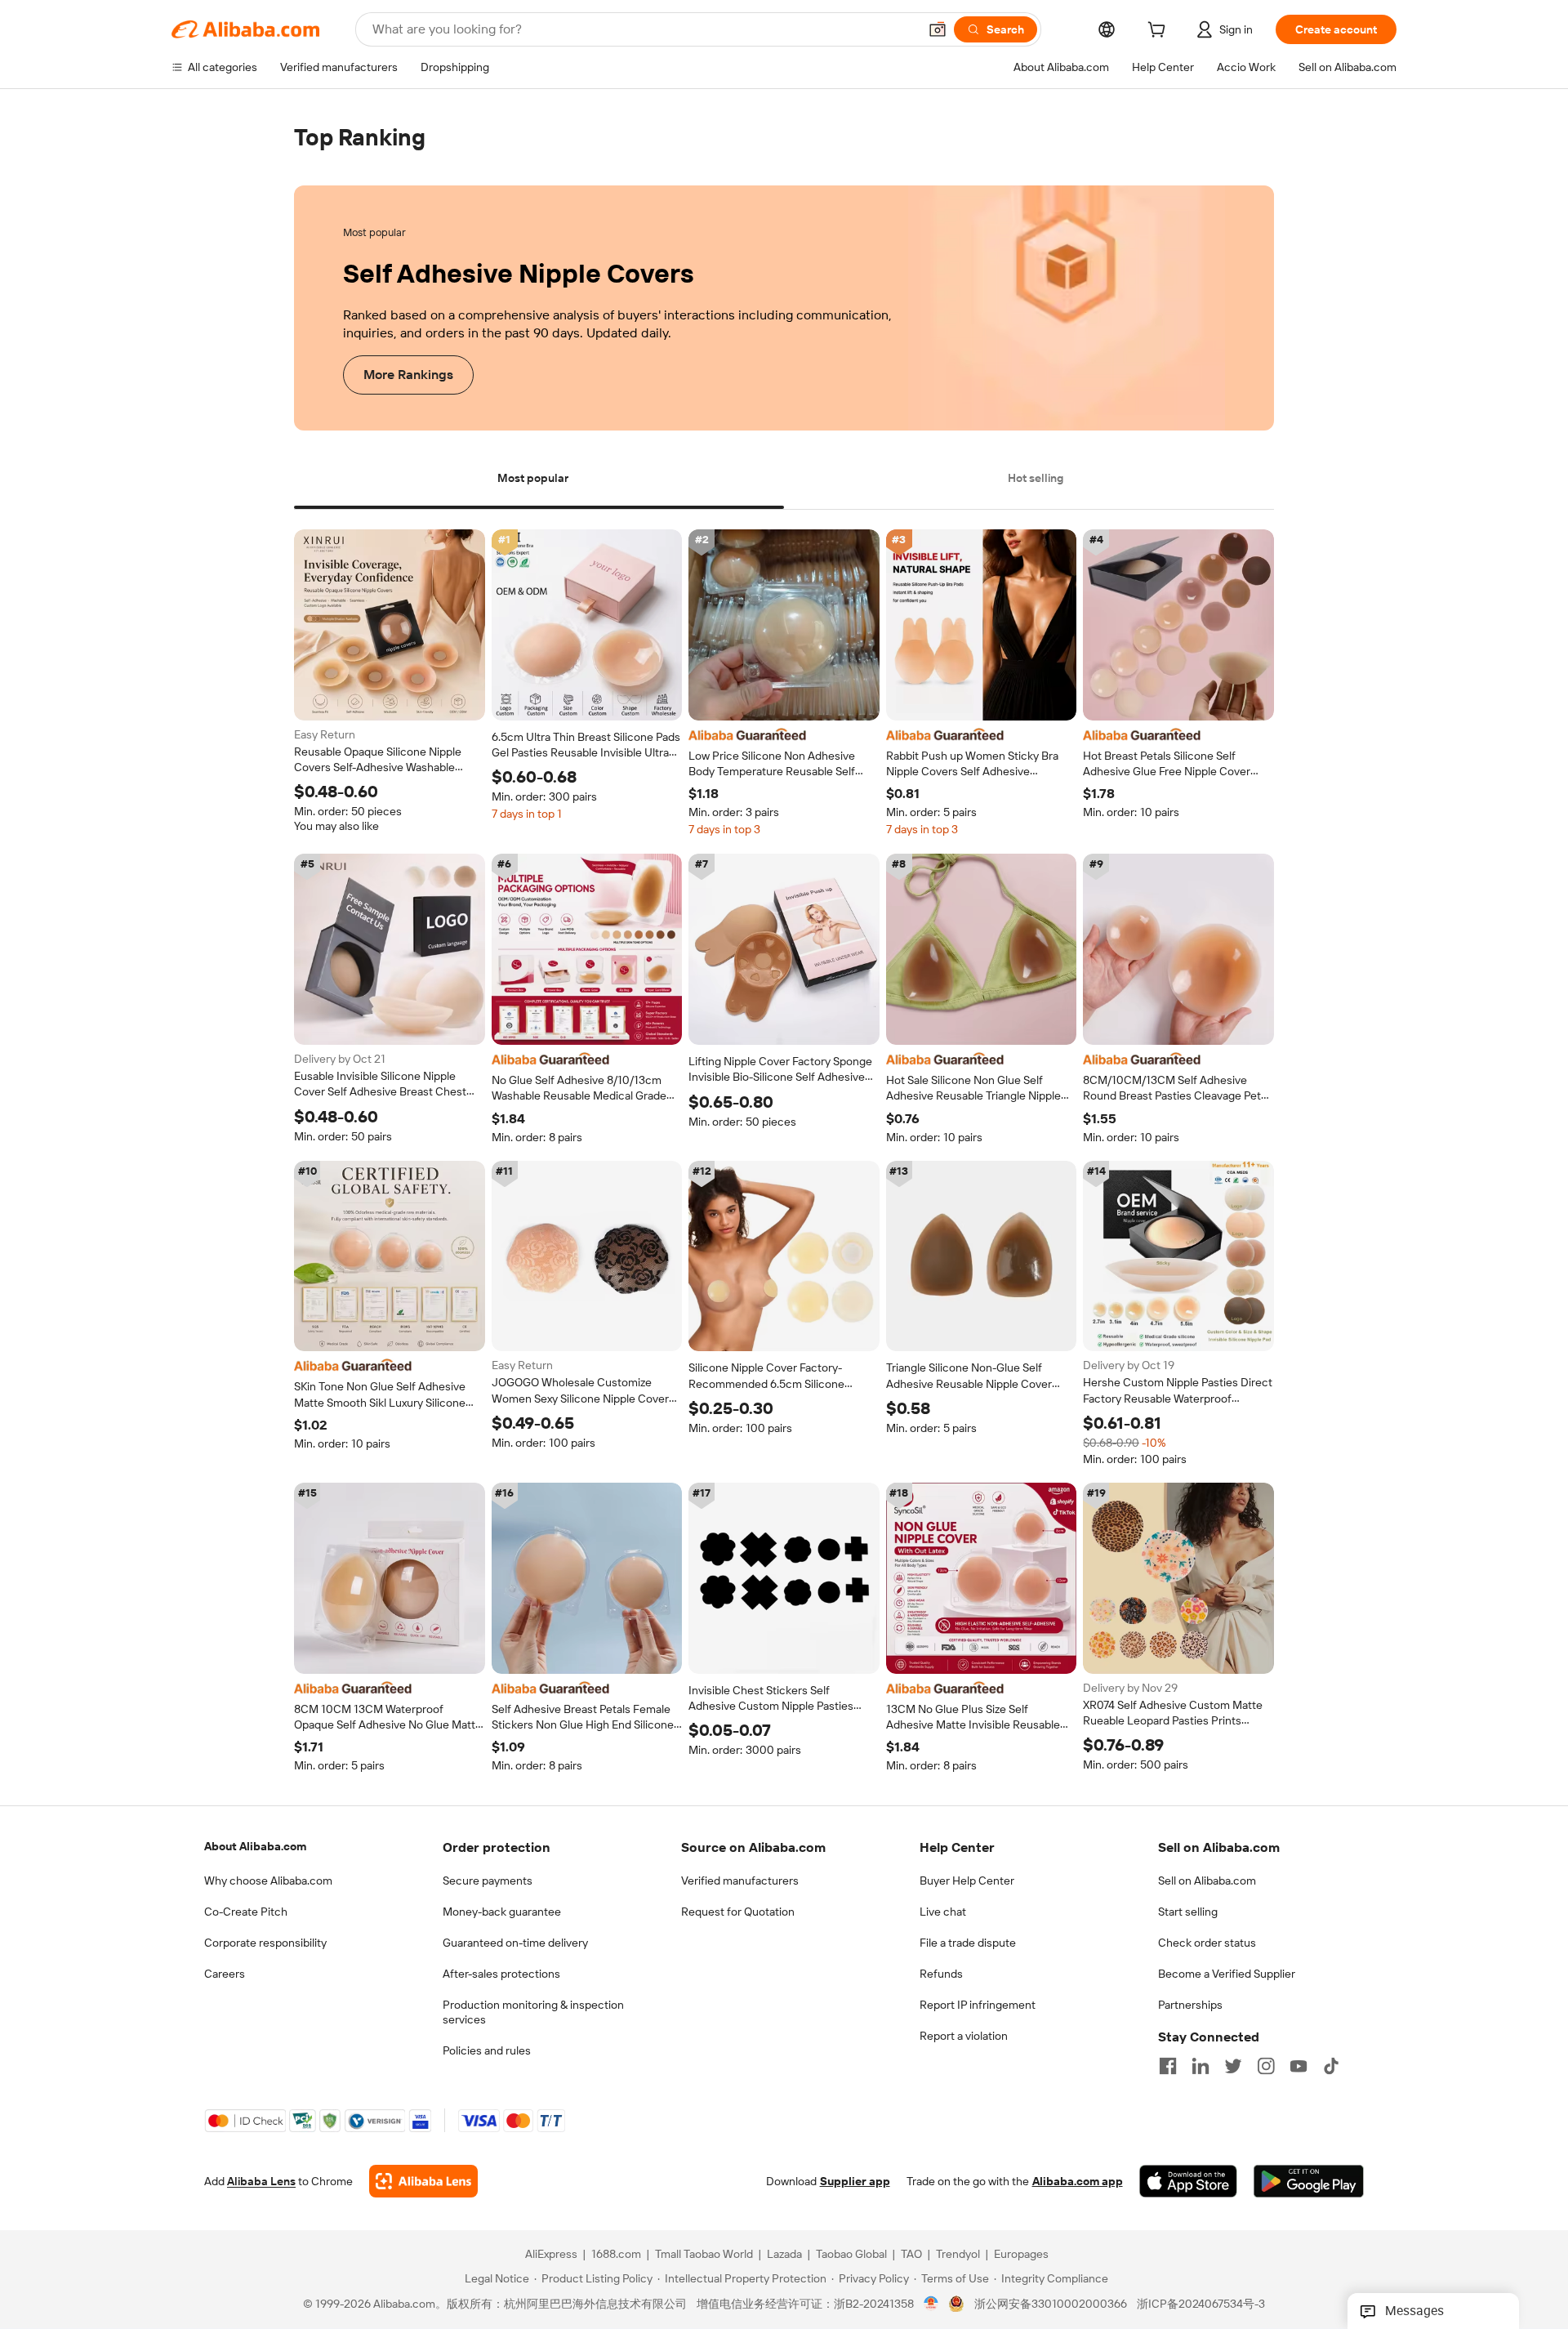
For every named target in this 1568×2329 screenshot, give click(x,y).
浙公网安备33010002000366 (1051, 2304)
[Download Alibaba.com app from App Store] (1188, 2182)
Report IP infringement (978, 2005)
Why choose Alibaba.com (268, 1881)
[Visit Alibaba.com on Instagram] (1266, 2066)
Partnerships (1190, 2005)
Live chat (943, 1912)
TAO (911, 2255)
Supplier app (855, 2182)
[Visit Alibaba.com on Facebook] (1168, 2066)
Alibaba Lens (261, 2182)
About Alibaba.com (255, 1846)
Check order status (1207, 1943)
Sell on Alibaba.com (1207, 1881)
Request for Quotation (738, 1912)
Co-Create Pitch (246, 1912)
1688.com (616, 2255)
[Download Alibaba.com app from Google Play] (1309, 2182)
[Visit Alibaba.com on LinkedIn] (1200, 2066)
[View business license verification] (931, 2304)
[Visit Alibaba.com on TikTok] (1331, 2066)
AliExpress (551, 2255)
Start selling (1188, 1912)
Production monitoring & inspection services (533, 2012)
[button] (938, 29)
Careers (225, 1974)
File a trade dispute (968, 1943)
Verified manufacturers (740, 1881)
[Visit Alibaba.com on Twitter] (1233, 2066)
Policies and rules (487, 2050)
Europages (1021, 2255)
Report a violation (964, 2036)
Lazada (784, 2255)
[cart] (1160, 32)
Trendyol (958, 2255)
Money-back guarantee (502, 1912)
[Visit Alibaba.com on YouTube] (1298, 2066)
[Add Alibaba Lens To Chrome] (423, 2182)
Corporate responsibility (265, 1943)
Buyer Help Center (967, 1881)
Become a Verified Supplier (1227, 1974)
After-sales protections (501, 1974)
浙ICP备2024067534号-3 (1201, 2304)
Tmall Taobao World (704, 2255)
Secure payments (488, 1881)
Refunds (941, 1974)
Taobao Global (851, 2255)
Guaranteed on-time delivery (515, 1943)
